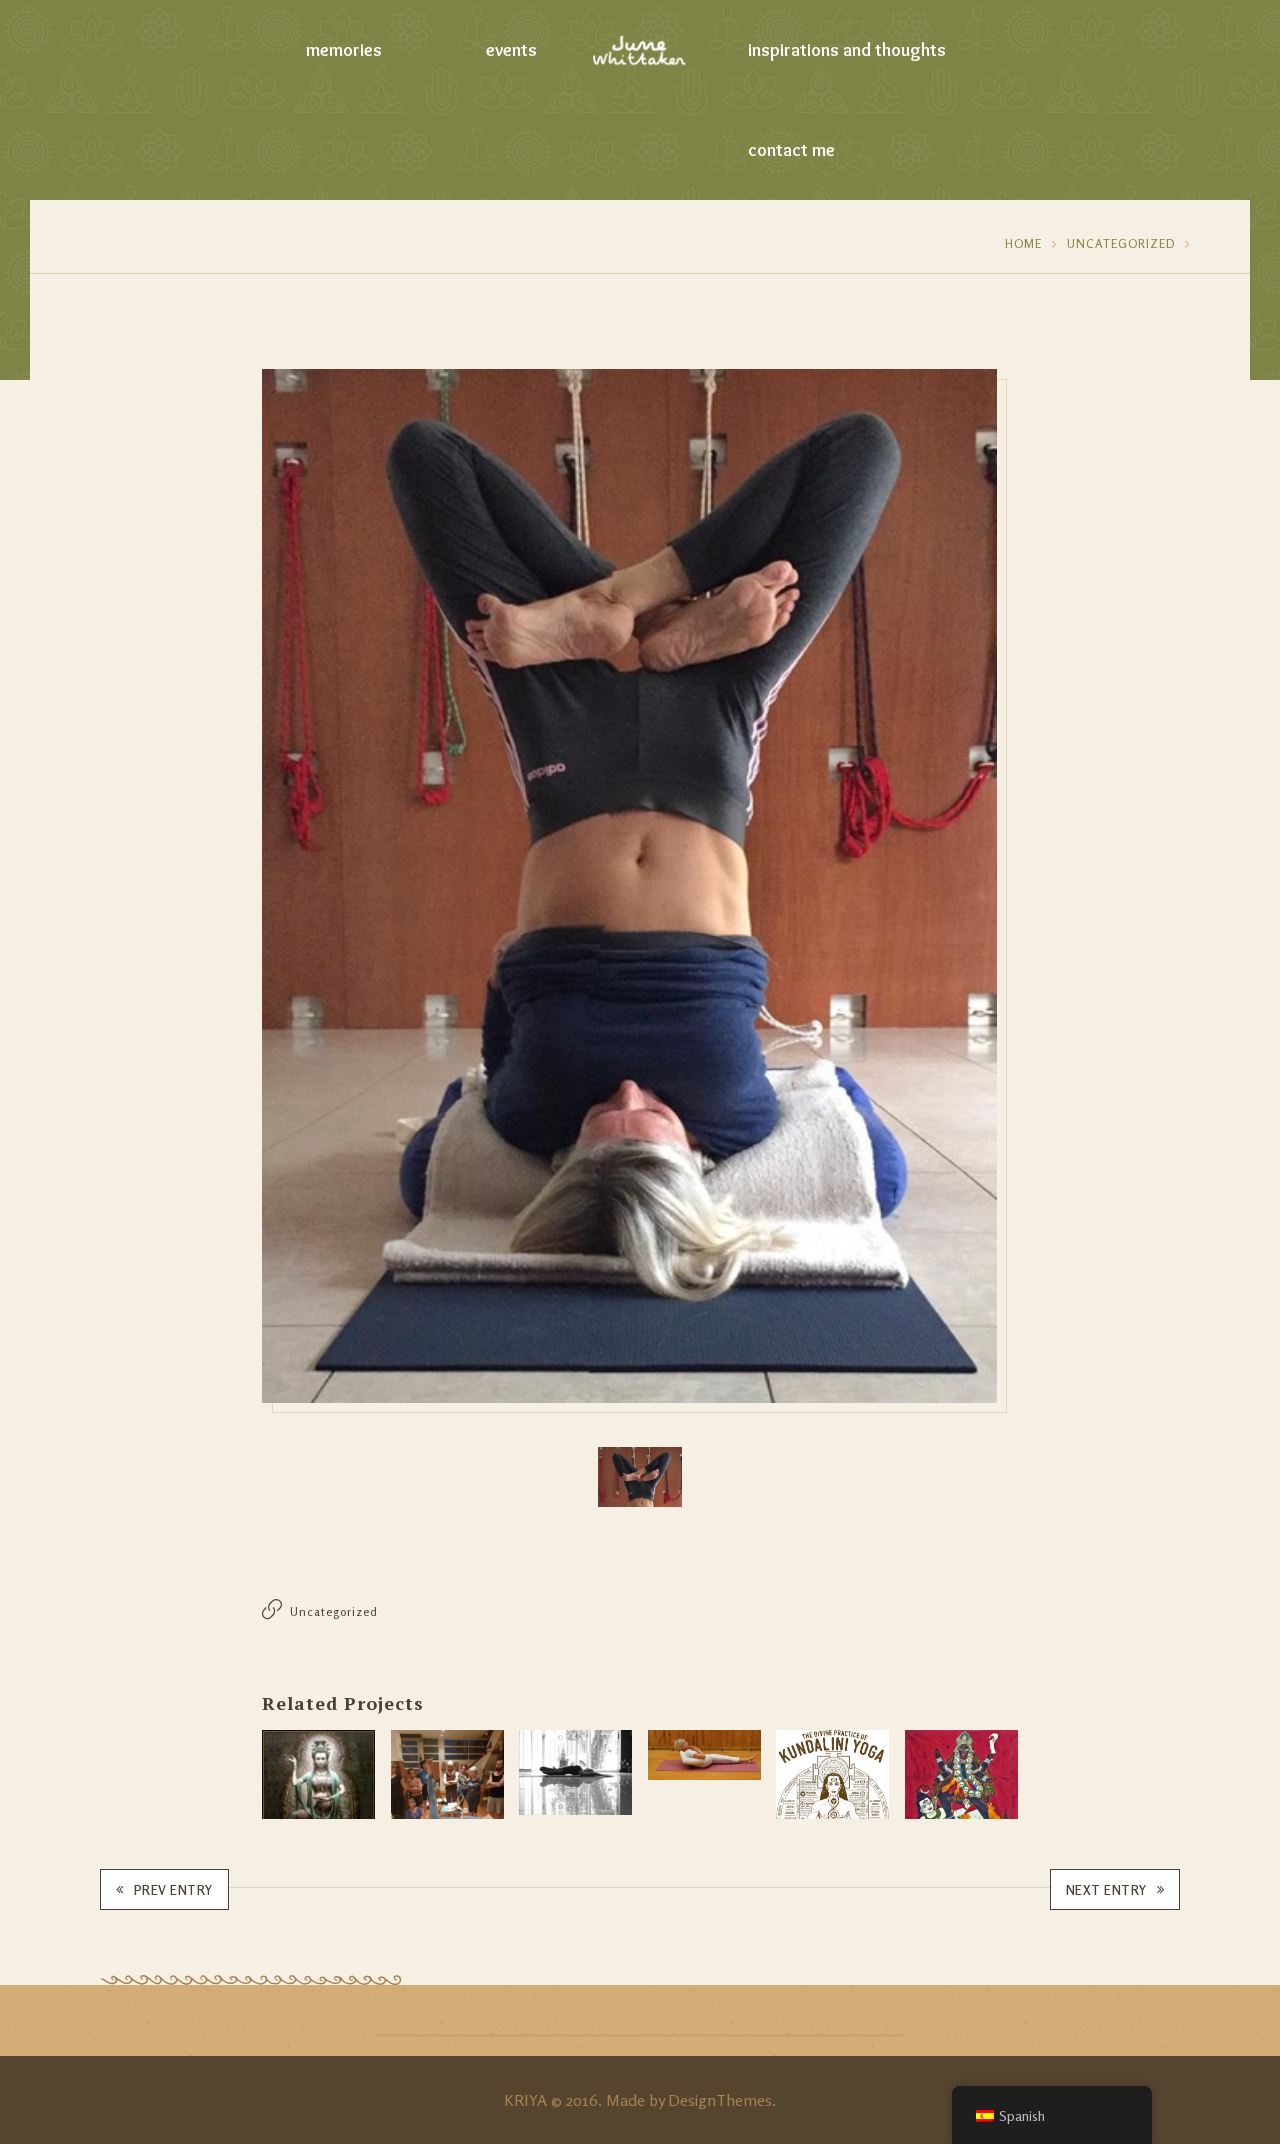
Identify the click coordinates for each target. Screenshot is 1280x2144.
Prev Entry (173, 1890)
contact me (791, 150)
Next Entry (1106, 1890)
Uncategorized (1121, 243)
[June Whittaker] (640, 50)
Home (1023, 243)
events (511, 50)
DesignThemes (720, 2100)
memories (344, 50)
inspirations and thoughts (847, 50)
